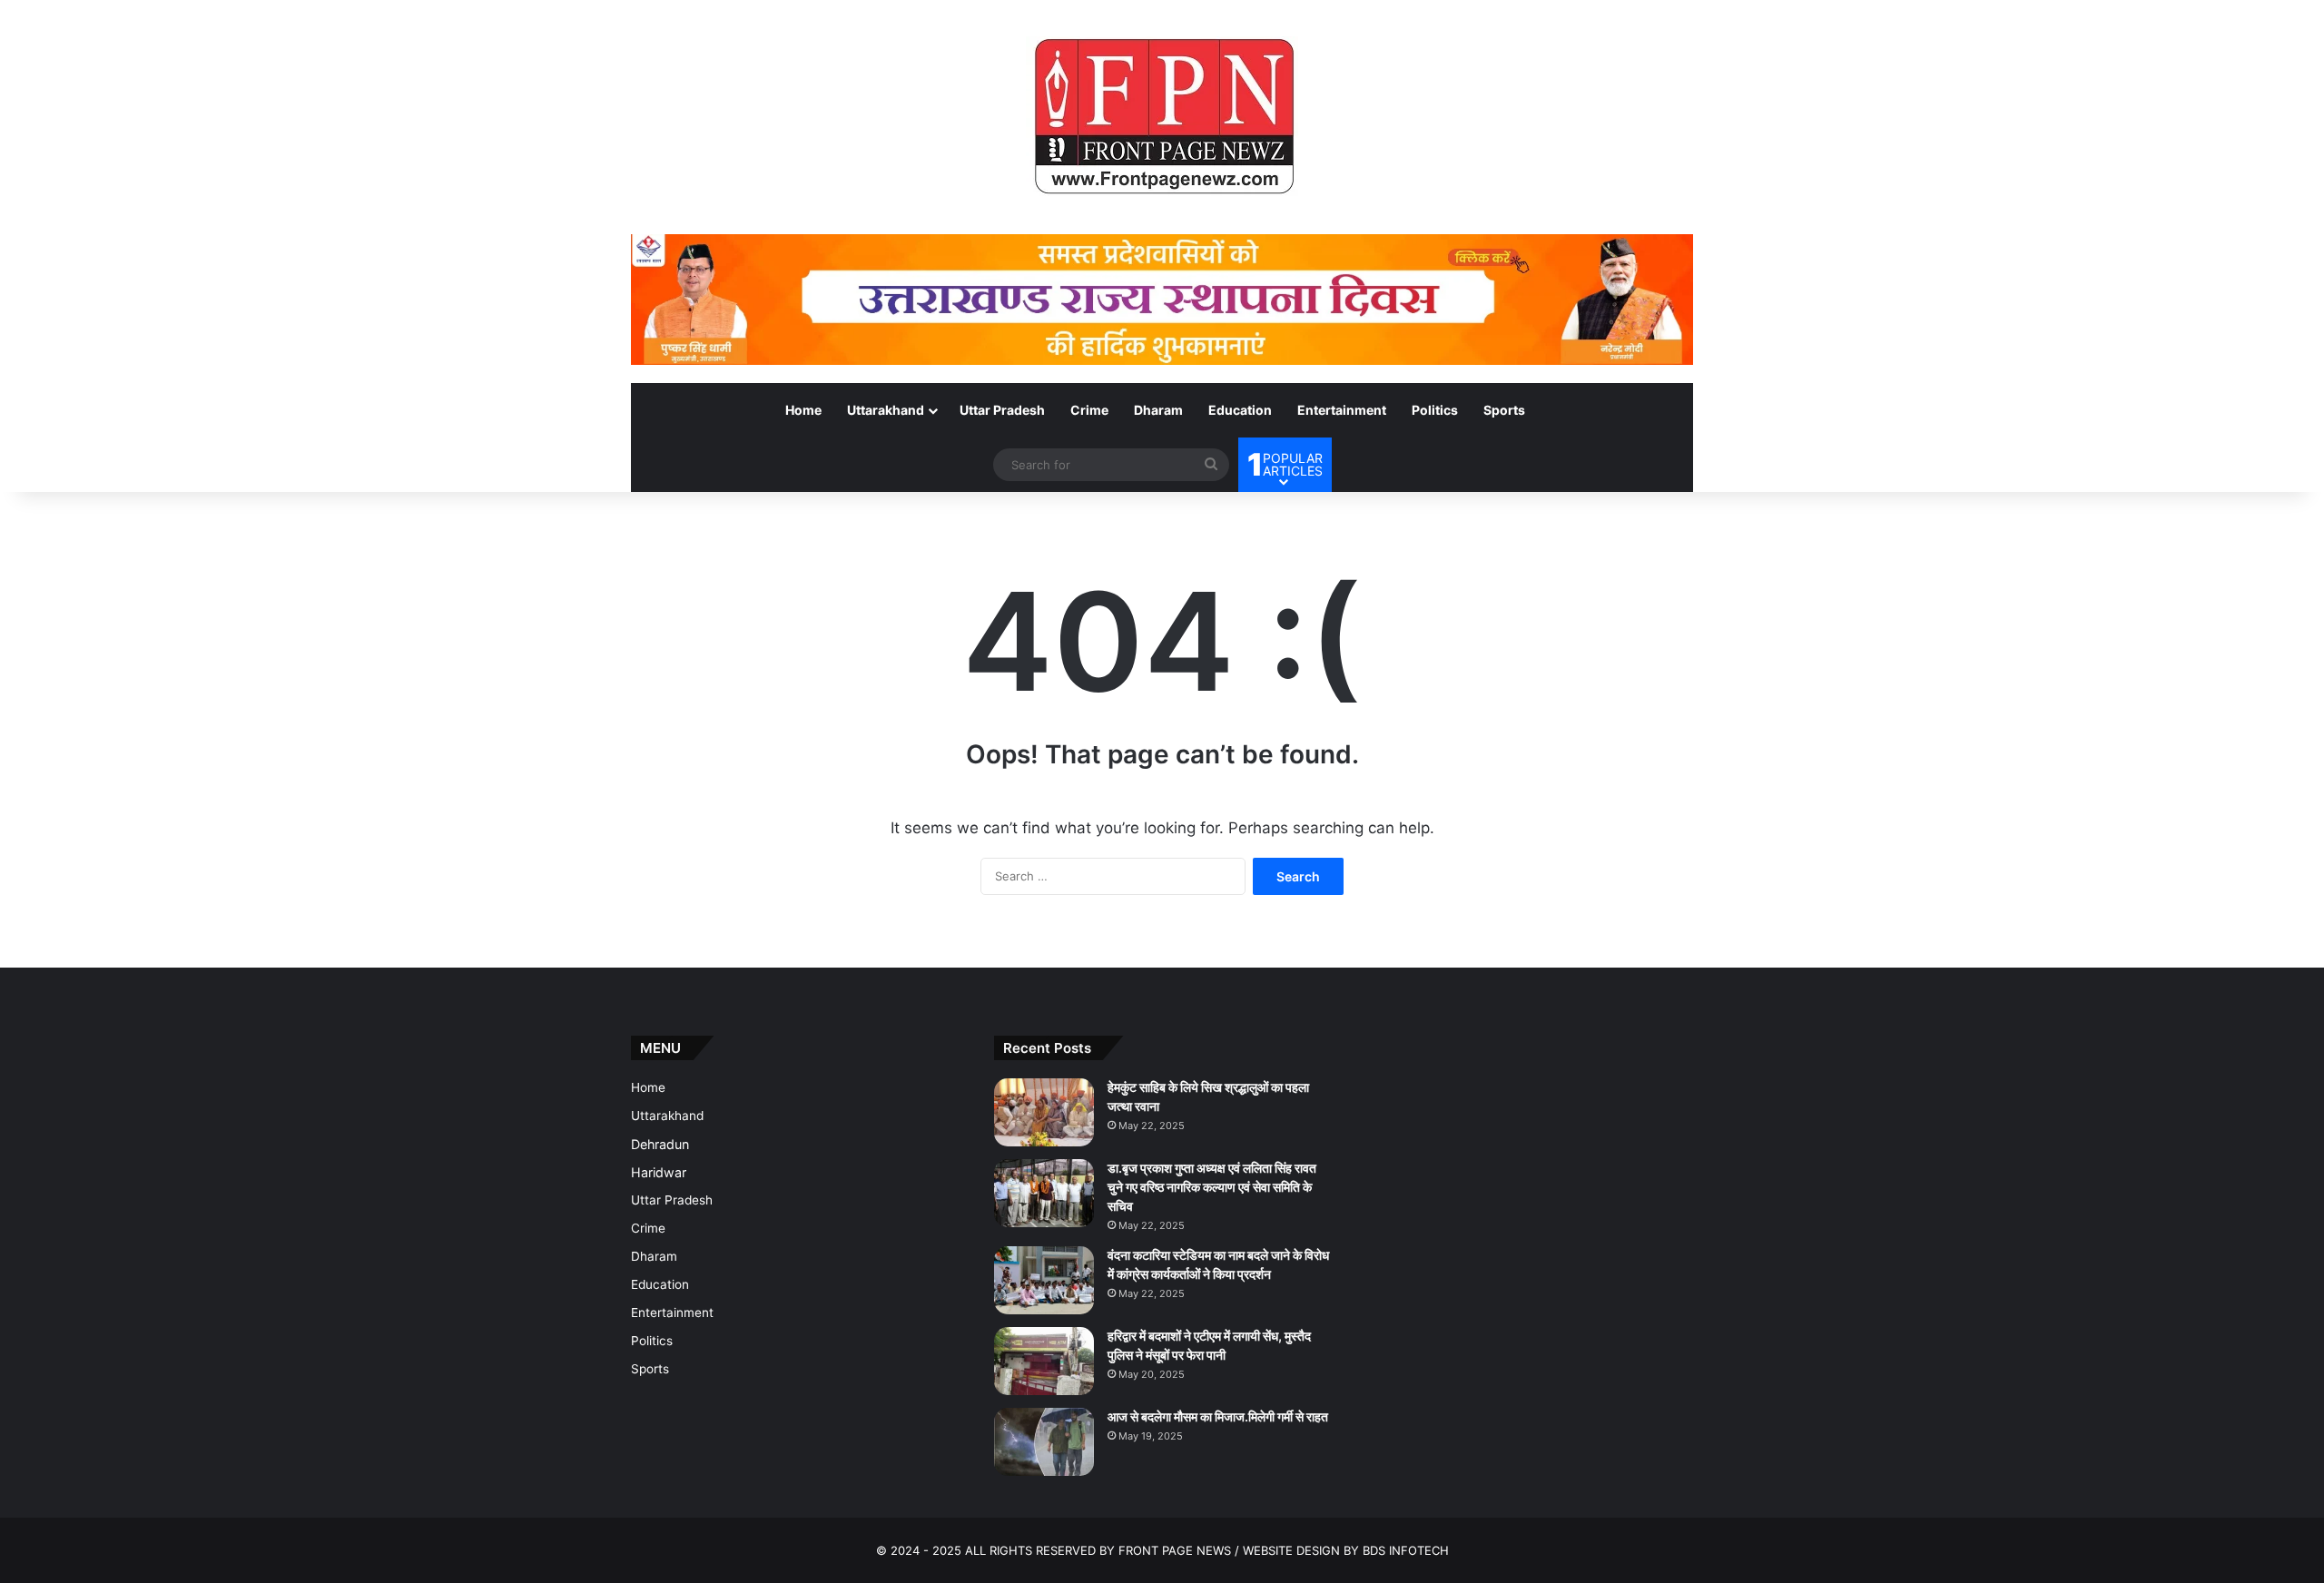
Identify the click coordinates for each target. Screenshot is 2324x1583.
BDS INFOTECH (1406, 1550)
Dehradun (660, 1144)
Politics (1435, 410)
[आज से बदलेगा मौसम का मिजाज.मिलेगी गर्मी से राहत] (1044, 1442)
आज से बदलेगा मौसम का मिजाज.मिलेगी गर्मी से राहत (1218, 1416)
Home (803, 410)
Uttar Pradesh (1002, 410)
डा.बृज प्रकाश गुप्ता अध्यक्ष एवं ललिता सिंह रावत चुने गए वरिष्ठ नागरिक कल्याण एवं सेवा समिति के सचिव (1212, 1187)
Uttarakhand (886, 410)
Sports (1504, 410)
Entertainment (1342, 410)
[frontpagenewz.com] (1162, 117)
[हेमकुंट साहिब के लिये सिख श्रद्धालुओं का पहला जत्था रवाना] (1044, 1112)
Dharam (1158, 410)
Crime (1089, 410)
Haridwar (659, 1172)
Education (1240, 410)
